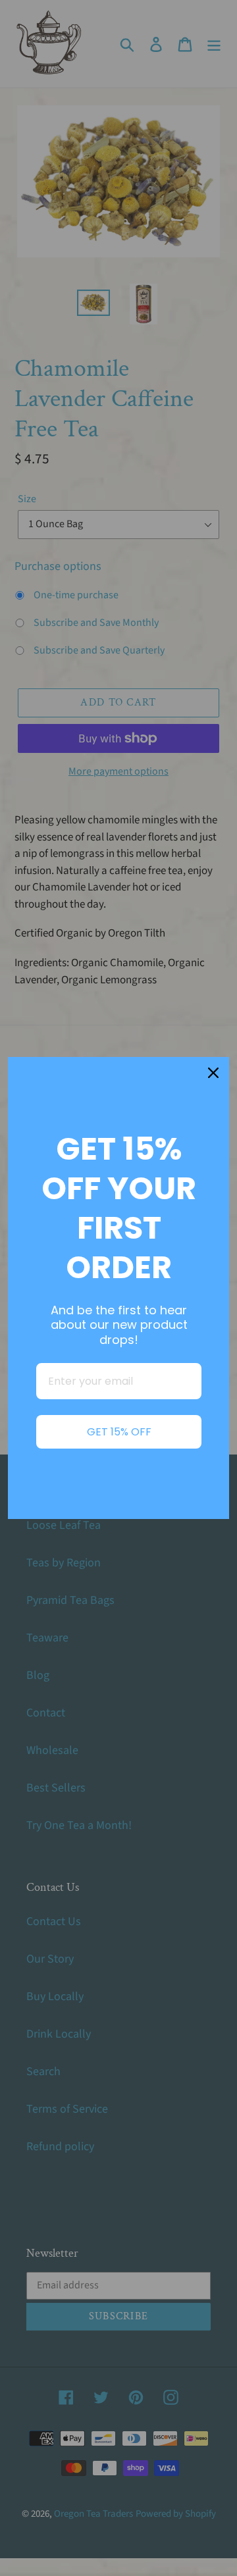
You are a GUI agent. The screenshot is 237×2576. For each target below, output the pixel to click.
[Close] (213, 1073)
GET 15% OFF (119, 1432)
